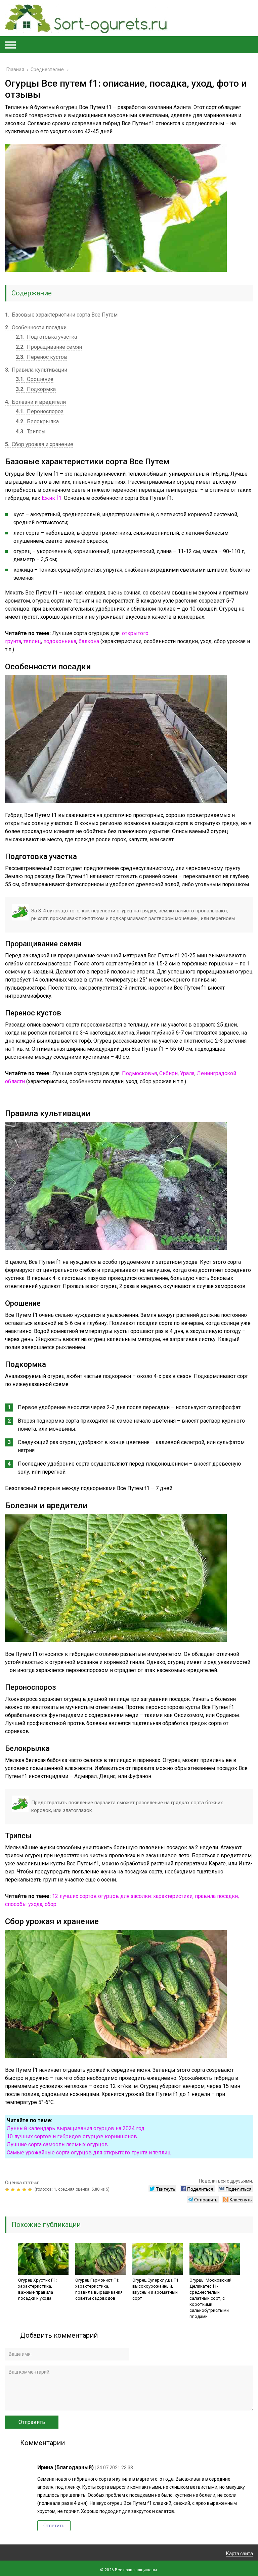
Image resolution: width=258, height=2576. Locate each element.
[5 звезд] (31, 2190)
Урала (187, 1073)
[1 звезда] (8, 2190)
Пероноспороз (40, 411)
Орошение (35, 379)
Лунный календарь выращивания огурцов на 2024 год (76, 2128)
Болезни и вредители (35, 402)
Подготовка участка (46, 337)
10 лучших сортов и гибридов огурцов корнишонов (72, 2136)
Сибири (168, 1073)
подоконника (60, 641)
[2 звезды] (14, 2190)
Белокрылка (37, 421)
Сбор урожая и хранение (39, 444)
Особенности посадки (36, 327)
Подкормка (36, 389)
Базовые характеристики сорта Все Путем (61, 315)
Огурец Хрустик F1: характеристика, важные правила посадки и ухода (37, 2289)
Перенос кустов (41, 357)
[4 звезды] (25, 2190)
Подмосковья (139, 1073)
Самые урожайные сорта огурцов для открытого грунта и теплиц (89, 2153)
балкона (89, 641)
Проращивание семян (49, 347)
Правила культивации (36, 370)
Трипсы (31, 432)
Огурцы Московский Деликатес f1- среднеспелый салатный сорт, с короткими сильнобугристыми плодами (210, 2298)
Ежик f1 (52, 498)
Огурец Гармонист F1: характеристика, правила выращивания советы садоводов (99, 2289)
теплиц (32, 641)
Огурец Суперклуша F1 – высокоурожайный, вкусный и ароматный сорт (157, 2289)
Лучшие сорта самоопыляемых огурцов (57, 2144)
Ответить (54, 2526)
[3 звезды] (19, 2190)
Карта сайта (240, 2554)
